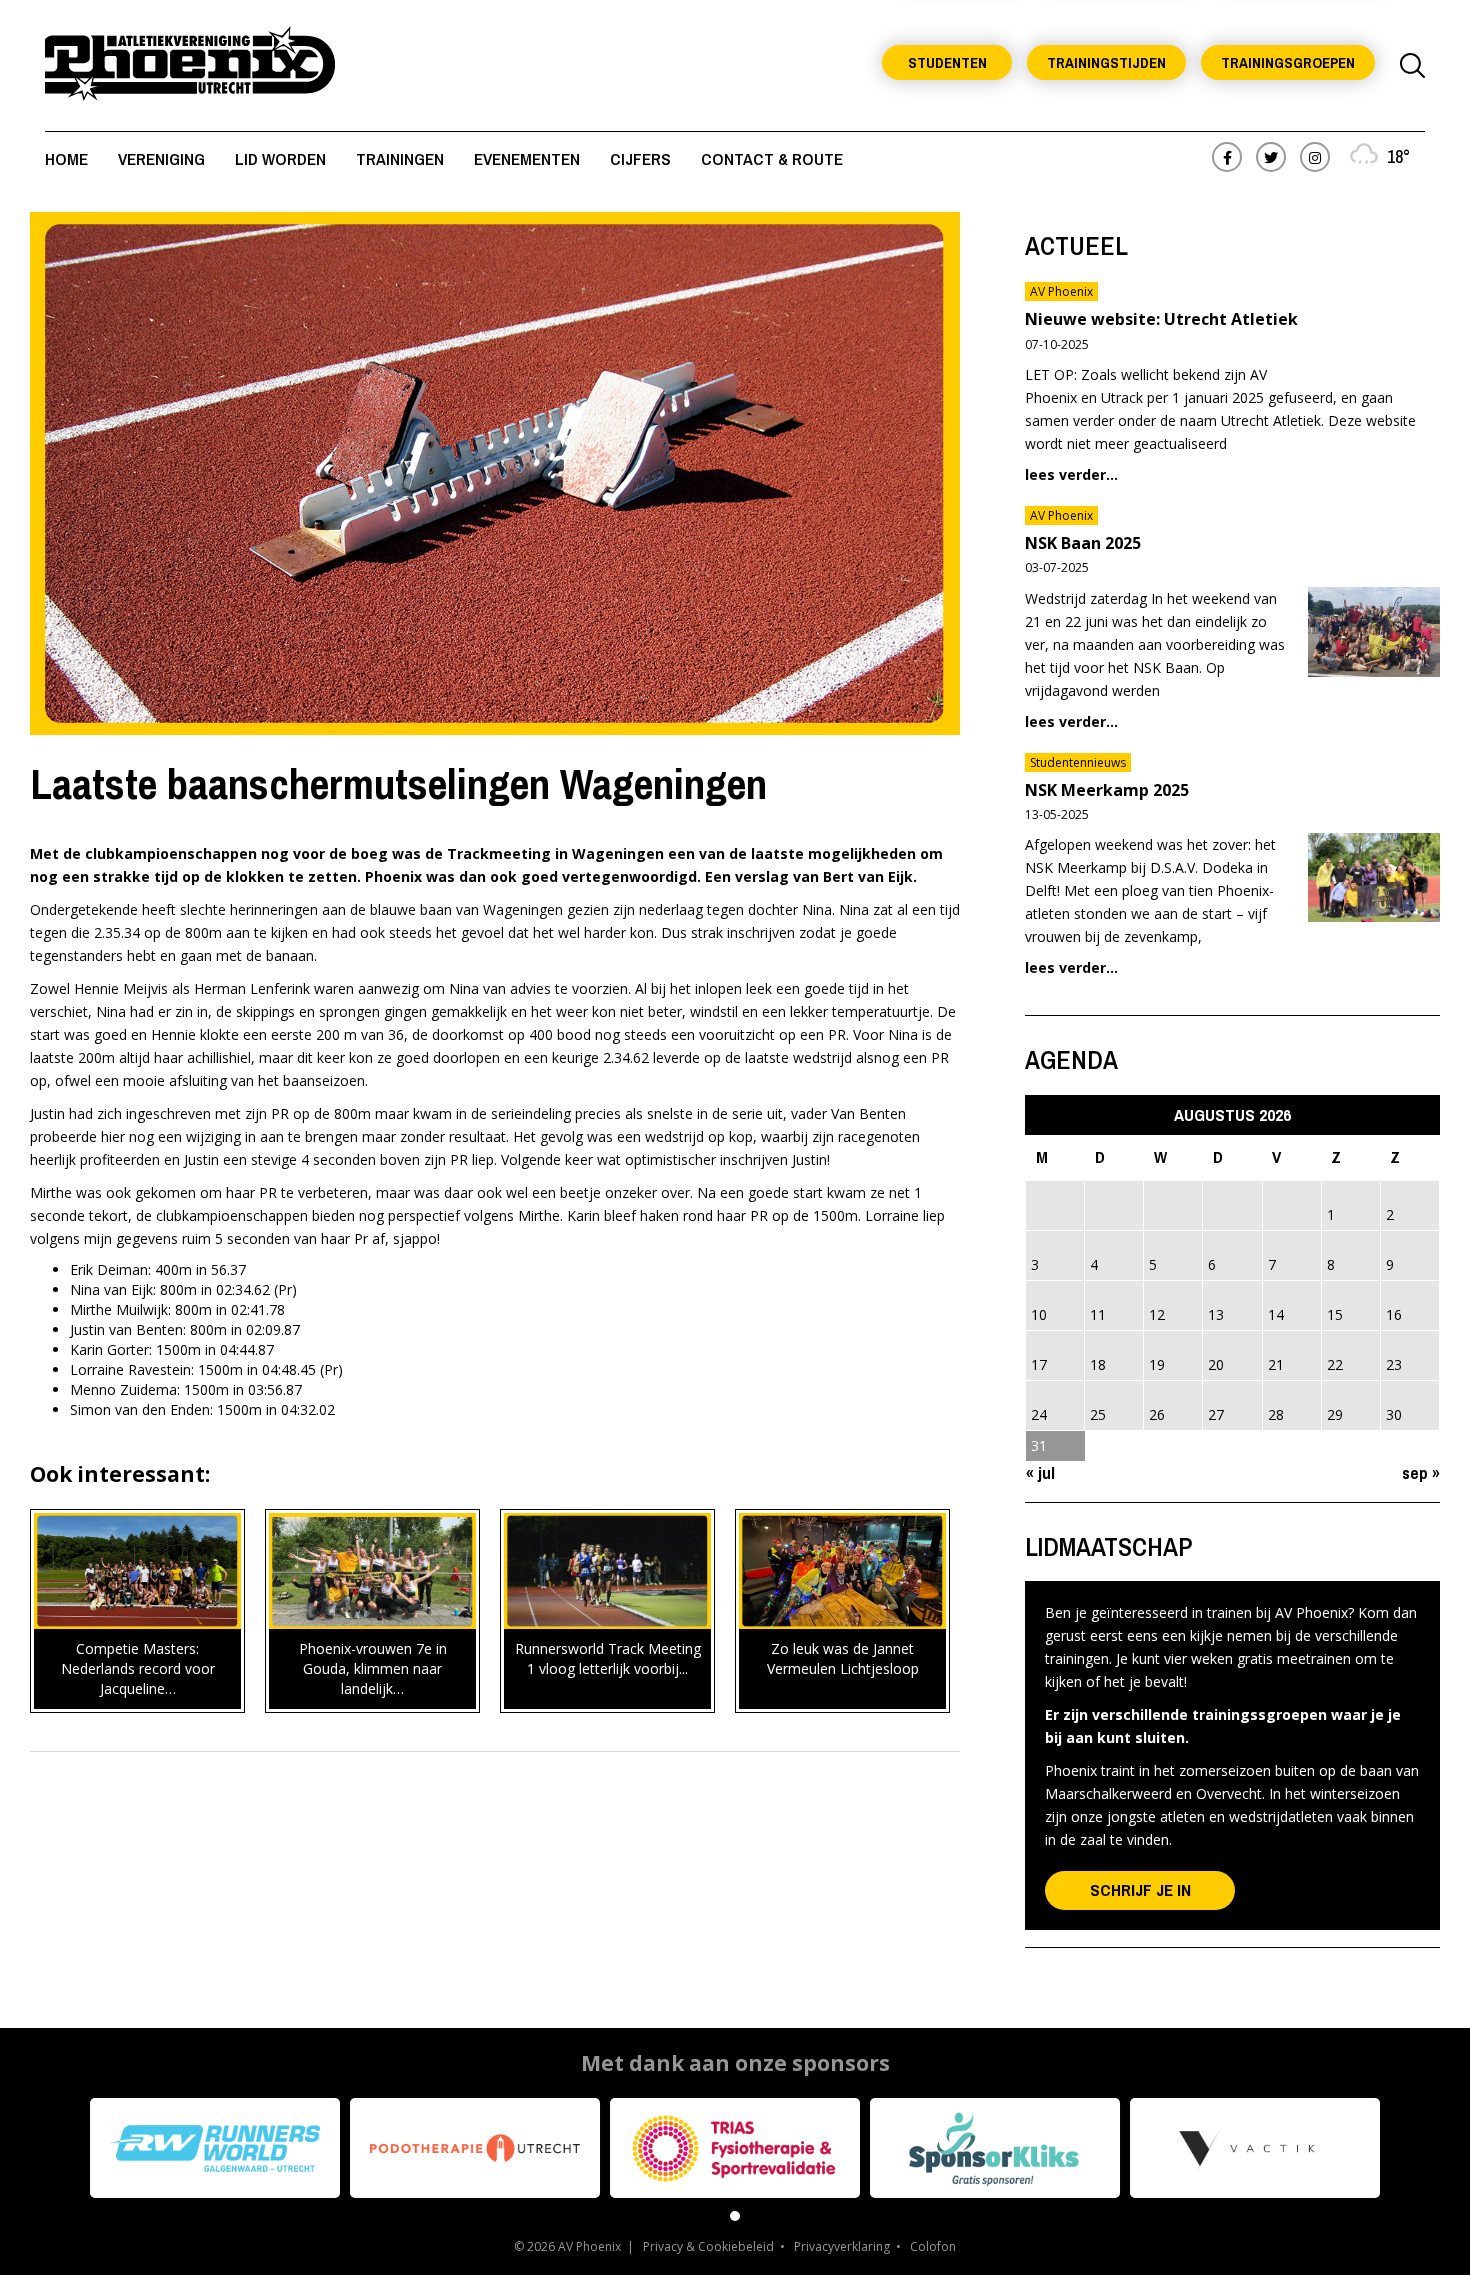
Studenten (947, 62)
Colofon (933, 2246)
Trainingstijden (1106, 62)
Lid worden (280, 158)
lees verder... (1071, 474)
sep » (1421, 1472)
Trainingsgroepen (1288, 62)
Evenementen (527, 158)
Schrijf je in (1140, 1889)
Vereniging (161, 158)
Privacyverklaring (842, 2246)
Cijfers (640, 158)
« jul (1040, 1472)
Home (66, 158)
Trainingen (400, 158)
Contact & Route (772, 158)
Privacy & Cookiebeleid (708, 2246)
